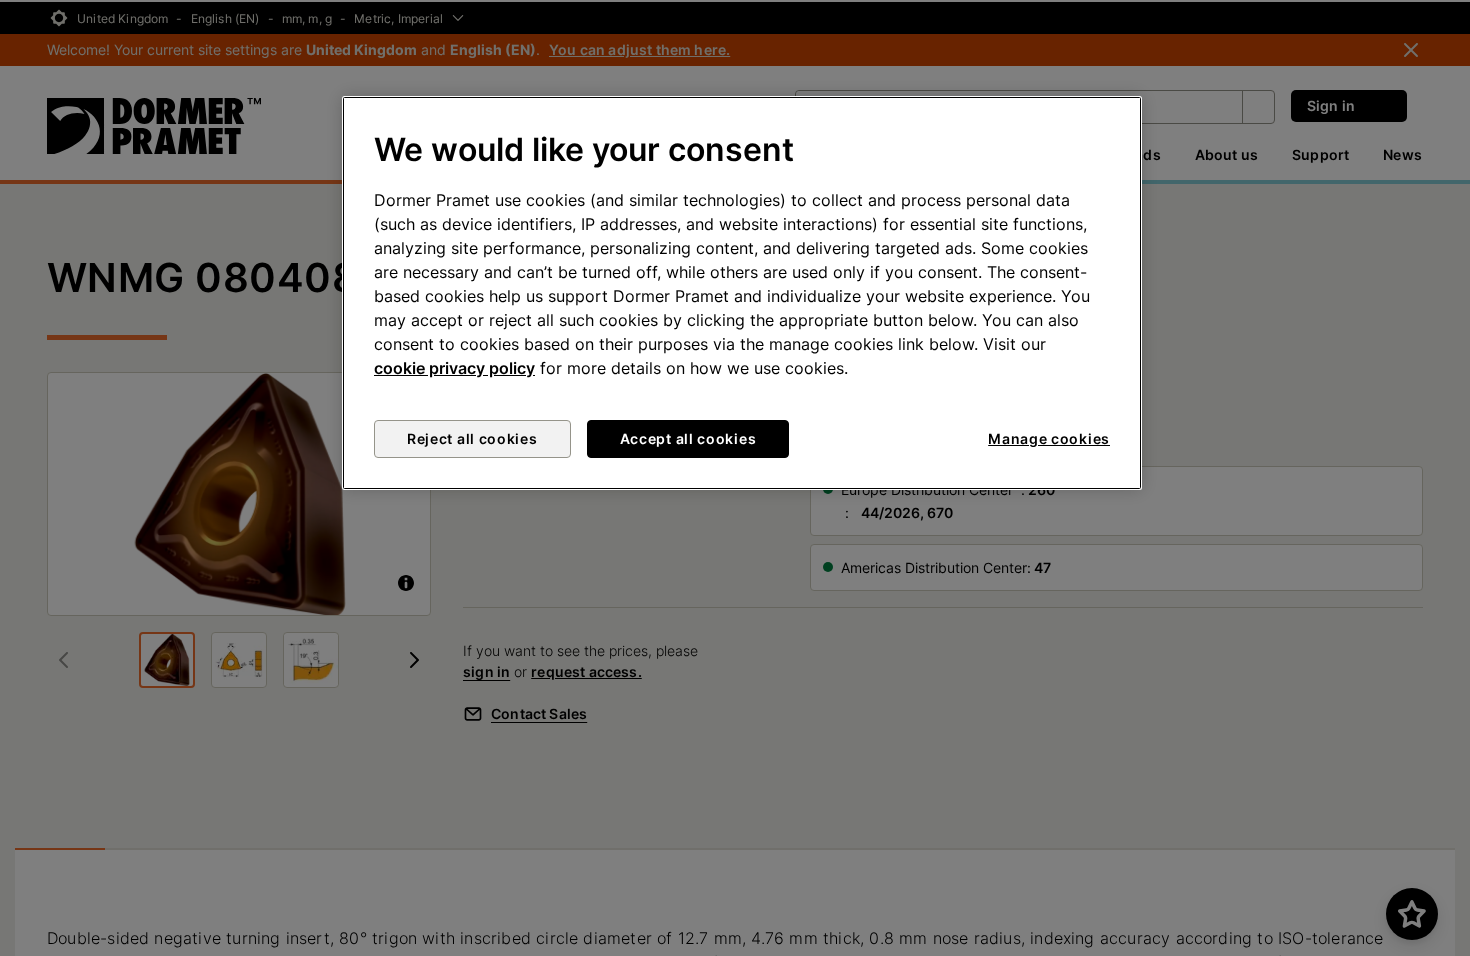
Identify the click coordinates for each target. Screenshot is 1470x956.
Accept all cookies (688, 438)
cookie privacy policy (454, 368)
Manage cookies (1049, 438)
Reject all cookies (472, 438)
